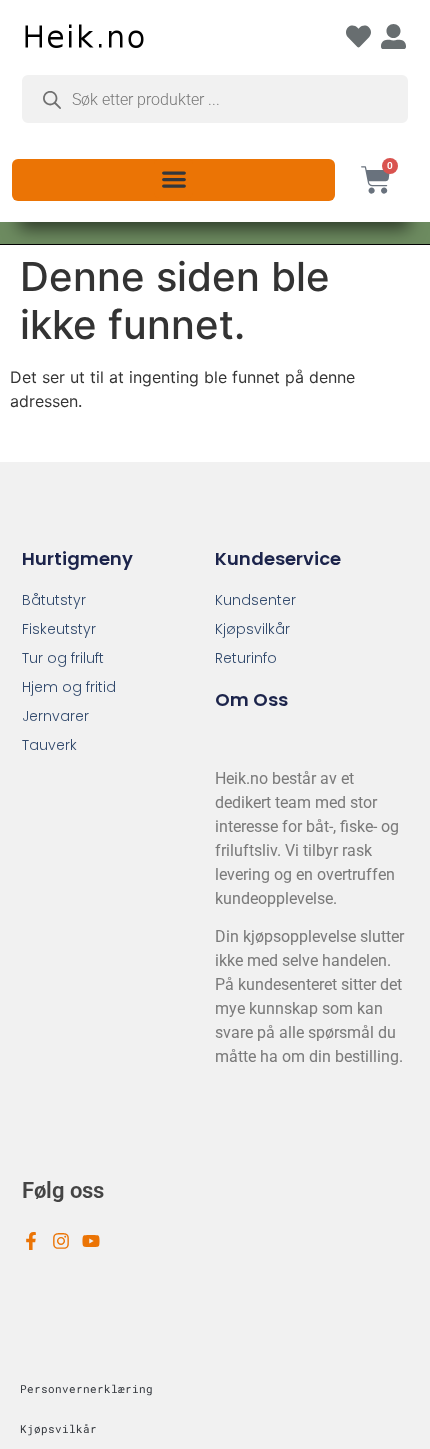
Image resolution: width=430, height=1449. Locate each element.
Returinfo (246, 658)
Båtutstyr (54, 600)
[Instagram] (61, 1241)
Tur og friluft (63, 658)
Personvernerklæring (86, 1388)
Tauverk (49, 745)
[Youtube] (91, 1241)
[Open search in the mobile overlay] (215, 99)
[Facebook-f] (31, 1241)
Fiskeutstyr (59, 629)
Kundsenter (255, 600)
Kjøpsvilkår (252, 629)
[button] (173, 178)
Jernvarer (55, 716)
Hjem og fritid (69, 687)
